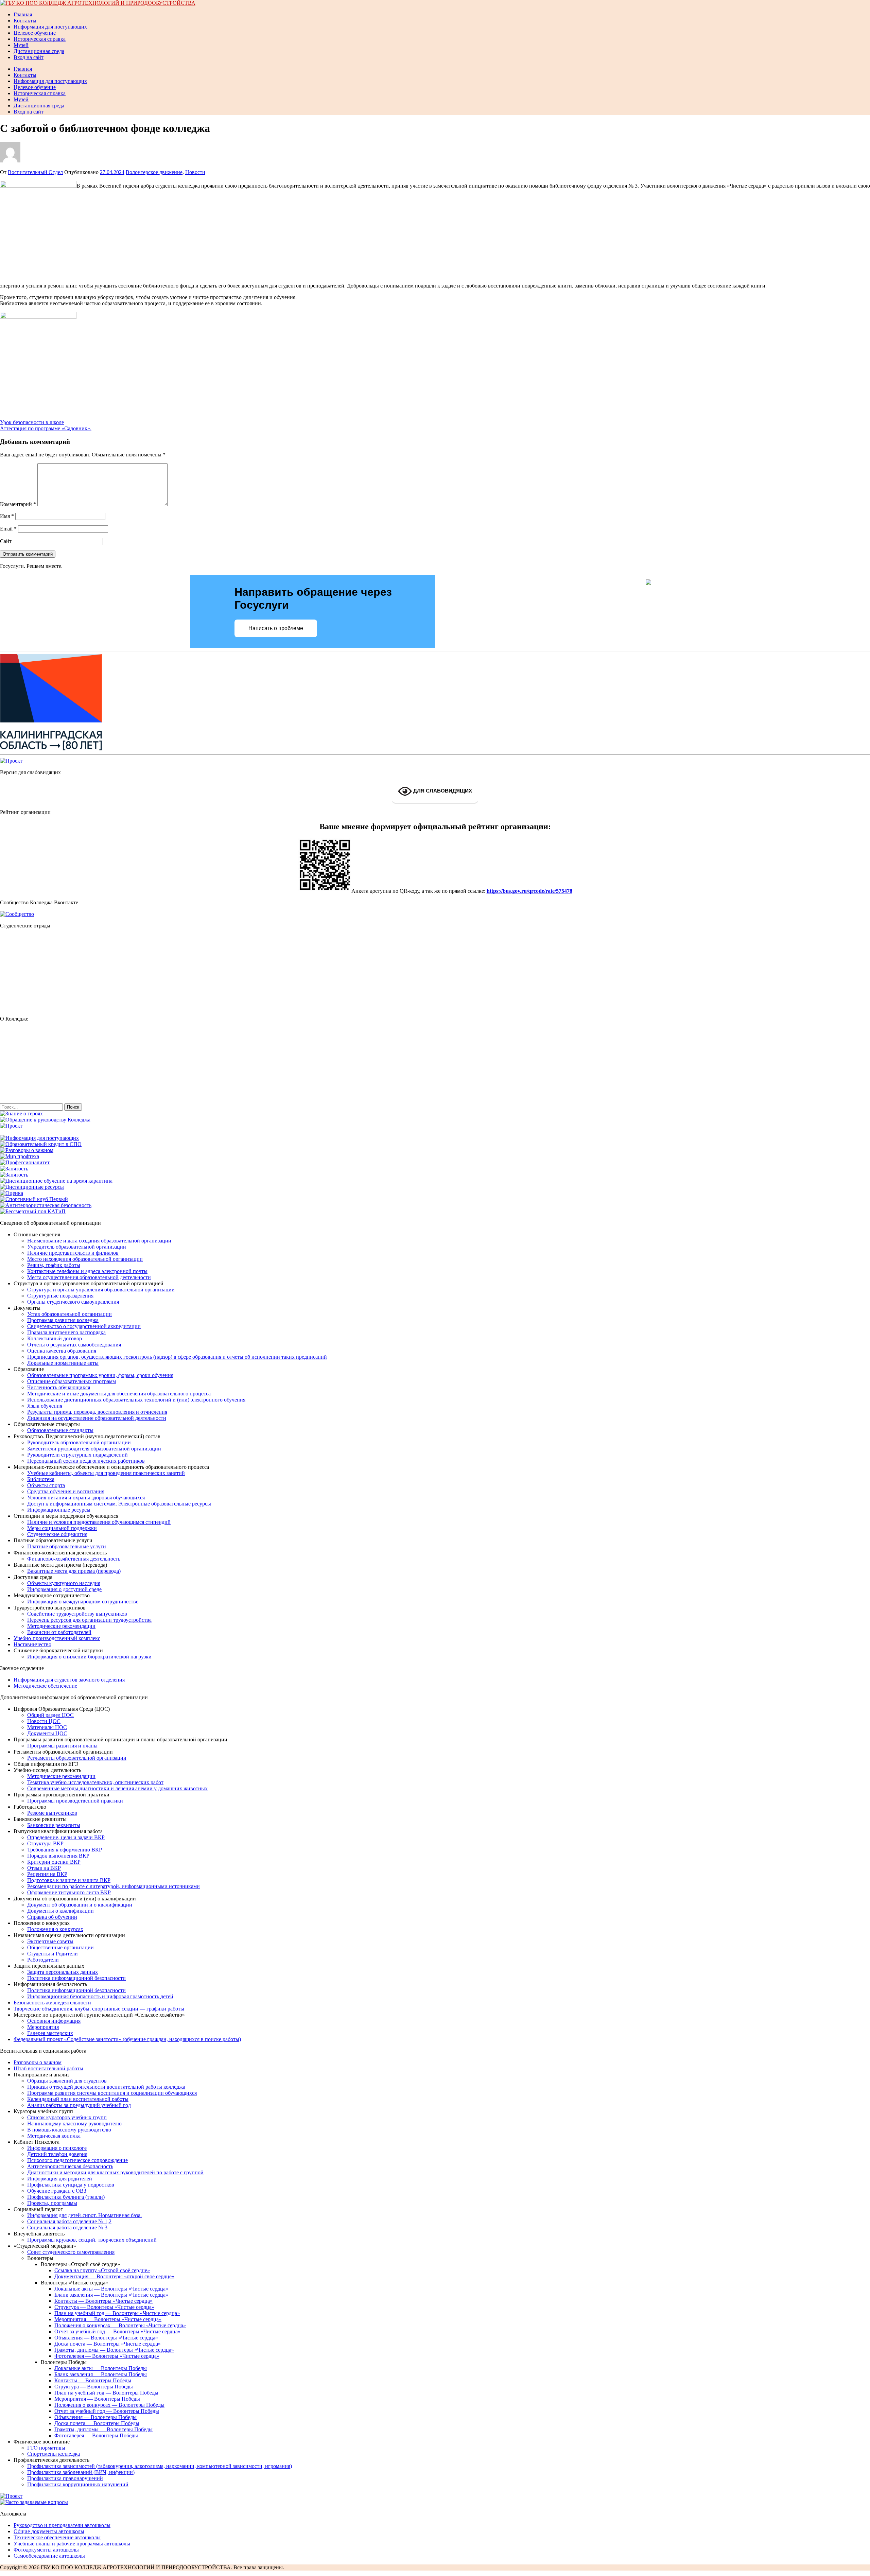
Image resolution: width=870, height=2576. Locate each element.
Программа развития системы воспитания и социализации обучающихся (112, 2093)
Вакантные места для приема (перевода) (74, 1571)
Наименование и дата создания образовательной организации (99, 1241)
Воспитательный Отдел (35, 172)
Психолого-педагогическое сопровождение (77, 2160)
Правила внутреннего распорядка (66, 1332)
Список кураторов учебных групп (67, 2117)
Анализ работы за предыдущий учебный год (79, 2105)
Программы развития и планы (62, 1746)
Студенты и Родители (53, 1954)
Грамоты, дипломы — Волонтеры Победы (103, 2429)
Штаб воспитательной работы (48, 2068)
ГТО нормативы (46, 2448)
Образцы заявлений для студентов (67, 2081)
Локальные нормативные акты (63, 1363)
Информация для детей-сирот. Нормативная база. (84, 2215)
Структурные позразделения (60, 1296)
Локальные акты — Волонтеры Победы (101, 2368)
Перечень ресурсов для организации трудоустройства (89, 1620)
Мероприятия (43, 2027)
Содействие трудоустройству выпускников (77, 1614)
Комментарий (18, 504)
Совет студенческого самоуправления (71, 2252)
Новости (195, 172)
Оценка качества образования (62, 1351)
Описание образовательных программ (72, 1381)
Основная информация (54, 2021)
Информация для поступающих (50, 27)
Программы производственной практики (75, 1801)
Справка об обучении (52, 1917)
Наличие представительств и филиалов (73, 1253)
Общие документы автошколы (49, 2531)
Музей (21, 45)
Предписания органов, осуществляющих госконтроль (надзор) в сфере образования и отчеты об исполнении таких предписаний (177, 1357)
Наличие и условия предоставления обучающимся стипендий (99, 1522)
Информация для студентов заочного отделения (69, 1680)
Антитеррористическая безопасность (70, 2166)
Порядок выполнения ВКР (58, 1856)
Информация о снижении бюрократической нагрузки (89, 1657)
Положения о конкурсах (55, 1929)
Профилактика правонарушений (65, 2478)
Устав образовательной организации (69, 1314)
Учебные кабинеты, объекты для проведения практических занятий (106, 1473)
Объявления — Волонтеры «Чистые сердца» (106, 2338)
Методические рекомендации (61, 1626)
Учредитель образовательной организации (77, 1247)
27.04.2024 (112, 172)
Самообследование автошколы (49, 2556)
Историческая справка (40, 39)
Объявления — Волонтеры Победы (95, 2417)
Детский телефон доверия (57, 2154)
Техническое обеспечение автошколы (57, 2537)
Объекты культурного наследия (64, 1583)
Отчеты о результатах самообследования (74, 1345)
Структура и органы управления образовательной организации (101, 1290)
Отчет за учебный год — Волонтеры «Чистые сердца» (117, 2331)
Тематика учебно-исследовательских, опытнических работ (95, 1782)
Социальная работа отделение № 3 (67, 2227)
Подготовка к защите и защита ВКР (69, 1880)
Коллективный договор (55, 1338)
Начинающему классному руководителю (74, 2124)
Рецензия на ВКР (47, 1874)
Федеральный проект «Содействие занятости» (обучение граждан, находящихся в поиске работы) (127, 2039)
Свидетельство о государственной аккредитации (84, 1326)
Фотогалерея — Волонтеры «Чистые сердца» (107, 2356)
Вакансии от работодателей (59, 1632)
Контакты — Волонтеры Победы (93, 2380)
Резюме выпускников (52, 1813)
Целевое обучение (35, 33)
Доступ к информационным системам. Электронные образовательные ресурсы (119, 1504)
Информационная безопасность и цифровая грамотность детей (100, 1996)
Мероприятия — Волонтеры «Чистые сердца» (108, 2319)
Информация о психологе (57, 2148)
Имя (7, 516)
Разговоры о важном (38, 2062)
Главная (23, 14)
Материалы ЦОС (47, 1727)
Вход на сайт (29, 57)
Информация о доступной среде (64, 1589)
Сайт (6, 541)
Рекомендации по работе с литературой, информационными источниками (114, 1886)
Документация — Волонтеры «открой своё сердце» (114, 2276)
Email (8, 529)
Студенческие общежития (57, 1534)
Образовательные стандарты (60, 1430)
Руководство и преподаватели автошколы (62, 2525)
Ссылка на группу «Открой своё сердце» (102, 2270)
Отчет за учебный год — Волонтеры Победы (107, 2411)
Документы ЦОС (47, 1733)
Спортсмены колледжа (54, 2454)
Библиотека (41, 1479)
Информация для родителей (60, 2179)
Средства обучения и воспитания (66, 1491)
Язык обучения (45, 1406)
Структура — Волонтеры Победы (94, 2387)
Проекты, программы (52, 2203)
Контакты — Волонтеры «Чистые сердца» (103, 2301)
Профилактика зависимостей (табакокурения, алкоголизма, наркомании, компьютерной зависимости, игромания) (160, 2466)
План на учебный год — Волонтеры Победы (106, 2393)
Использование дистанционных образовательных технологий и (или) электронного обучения (136, 1400)
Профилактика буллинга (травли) (66, 2197)
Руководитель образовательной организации (79, 1442)
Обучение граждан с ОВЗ (57, 2191)
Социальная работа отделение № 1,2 (69, 2221)
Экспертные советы (50, 1941)
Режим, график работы (54, 1265)
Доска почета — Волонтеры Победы (97, 2423)
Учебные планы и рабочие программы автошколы (72, 2544)
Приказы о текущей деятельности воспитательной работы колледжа (106, 2087)
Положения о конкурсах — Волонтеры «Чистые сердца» (120, 2325)
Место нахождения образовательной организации (85, 1259)
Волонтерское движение (154, 172)
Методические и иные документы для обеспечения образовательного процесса (119, 1394)
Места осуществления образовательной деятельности (89, 1277)
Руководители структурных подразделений (77, 1455)
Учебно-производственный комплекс (57, 1638)
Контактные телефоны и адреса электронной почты (87, 1271)
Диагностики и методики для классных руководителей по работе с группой (115, 2172)
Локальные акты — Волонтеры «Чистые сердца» (111, 2289)
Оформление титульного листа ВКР (69, 1892)
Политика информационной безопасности (76, 1978)
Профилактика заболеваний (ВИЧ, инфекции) (81, 2472)
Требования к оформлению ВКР (65, 1850)
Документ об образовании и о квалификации (80, 1905)
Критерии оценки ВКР (54, 1862)
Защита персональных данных (63, 1972)
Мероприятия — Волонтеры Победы (97, 2399)
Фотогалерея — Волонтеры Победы (96, 2435)
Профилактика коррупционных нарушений (78, 2484)
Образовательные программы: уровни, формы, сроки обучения (100, 1375)
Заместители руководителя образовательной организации (94, 1449)
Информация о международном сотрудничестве (83, 1602)
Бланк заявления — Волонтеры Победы (101, 2374)
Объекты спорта (46, 1485)
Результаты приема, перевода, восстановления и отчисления (97, 1412)
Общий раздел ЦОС (50, 1715)
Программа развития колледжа (63, 1320)
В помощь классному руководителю (69, 2130)
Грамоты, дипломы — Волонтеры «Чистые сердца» (114, 2350)
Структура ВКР (45, 1843)
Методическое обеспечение (45, 1686)
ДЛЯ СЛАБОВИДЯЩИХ (442, 791)
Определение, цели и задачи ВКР (66, 1837)
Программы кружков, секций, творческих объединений (92, 2240)
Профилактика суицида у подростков (71, 2185)
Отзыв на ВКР (44, 1868)
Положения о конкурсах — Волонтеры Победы (109, 2405)
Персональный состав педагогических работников (86, 1461)
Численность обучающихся (59, 1387)
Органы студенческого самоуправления (73, 1302)
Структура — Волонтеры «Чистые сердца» (104, 2307)
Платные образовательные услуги (67, 1546)
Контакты (25, 21)
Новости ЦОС (44, 1721)
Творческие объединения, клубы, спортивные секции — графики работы (99, 2009)
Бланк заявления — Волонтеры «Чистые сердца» (111, 2295)
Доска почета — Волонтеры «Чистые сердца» (108, 2344)
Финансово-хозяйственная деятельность (74, 1559)
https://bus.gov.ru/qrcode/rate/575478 (529, 891)
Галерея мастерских (50, 2033)
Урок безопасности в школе (32, 422)
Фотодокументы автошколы (46, 2550)
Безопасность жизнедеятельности (52, 2003)
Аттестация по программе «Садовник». (46, 428)
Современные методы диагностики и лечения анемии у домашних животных (117, 1788)
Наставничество (32, 1644)
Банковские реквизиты (54, 1825)
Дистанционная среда (39, 51)
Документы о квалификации (60, 1911)
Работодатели (43, 1960)
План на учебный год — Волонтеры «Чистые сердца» (117, 2313)
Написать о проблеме (276, 628)
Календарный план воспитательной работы (78, 2099)
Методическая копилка (54, 2136)
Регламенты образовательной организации (77, 1758)
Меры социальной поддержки (62, 1528)
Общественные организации (60, 1947)
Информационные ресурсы (59, 1510)
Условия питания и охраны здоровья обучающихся (86, 1498)
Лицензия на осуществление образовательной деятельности (97, 1418)
